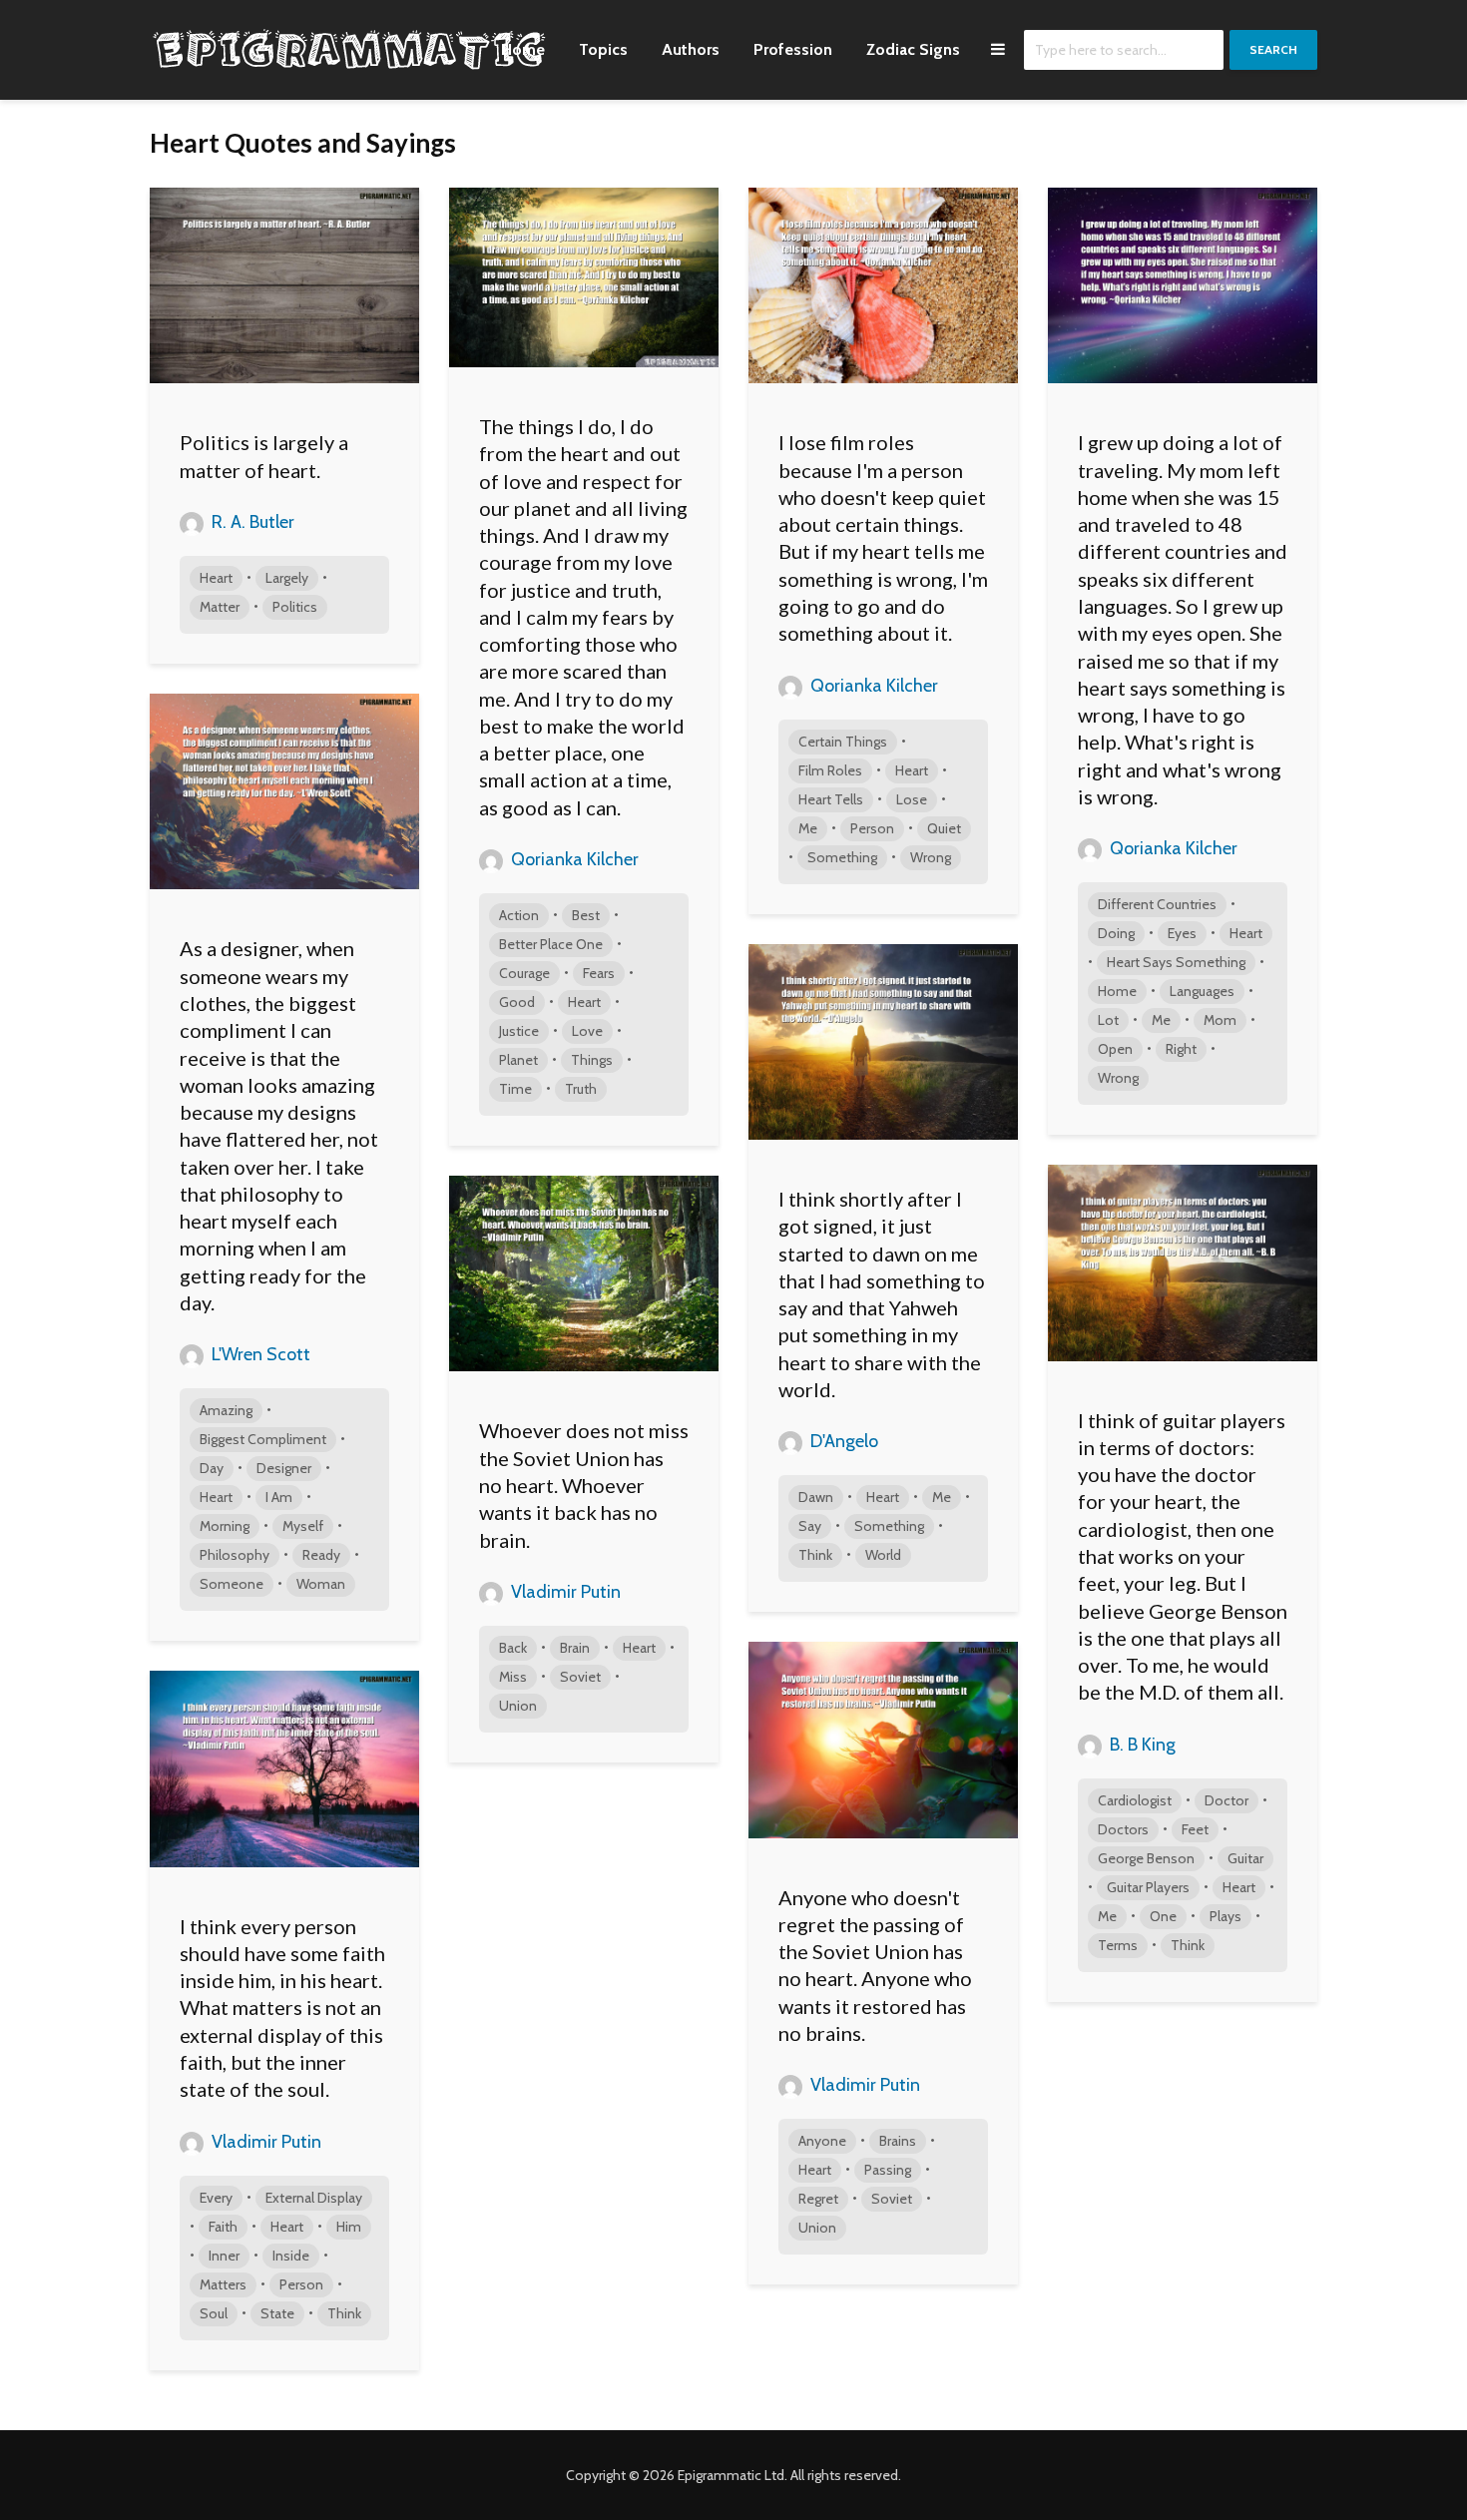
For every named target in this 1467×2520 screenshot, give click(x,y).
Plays (1225, 1916)
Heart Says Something (1176, 962)
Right (1181, 1049)
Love (587, 1031)
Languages (1202, 991)
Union (518, 1706)
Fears (599, 973)
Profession (793, 49)
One (1163, 1916)
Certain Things (843, 742)
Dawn (816, 1497)
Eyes (1182, 933)
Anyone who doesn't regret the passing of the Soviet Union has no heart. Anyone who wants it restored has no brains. (875, 1965)
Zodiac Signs (913, 49)
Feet (1195, 1829)
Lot (1108, 1020)
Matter (220, 607)
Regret (818, 2199)
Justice (519, 1031)
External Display (314, 2198)
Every (216, 2198)
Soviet (580, 1677)
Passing (888, 2170)
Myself (303, 1526)
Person (872, 828)
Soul (214, 2313)
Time (515, 1089)
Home (523, 49)
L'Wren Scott (259, 1354)
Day (212, 1468)
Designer (284, 1468)
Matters (223, 2284)
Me (808, 828)
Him (349, 2227)
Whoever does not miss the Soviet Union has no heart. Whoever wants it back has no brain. (584, 1485)
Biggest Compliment (263, 1439)
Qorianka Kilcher (573, 859)
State (277, 2313)
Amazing (226, 1410)
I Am (279, 1497)
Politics (295, 607)
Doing (1116, 933)
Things (592, 1060)
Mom (1220, 1020)
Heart (216, 578)
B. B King (1141, 1745)
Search (1273, 49)
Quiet (944, 828)
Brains (898, 2141)
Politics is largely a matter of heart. (264, 456)
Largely (287, 578)
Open (1115, 1049)
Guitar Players (1148, 1887)
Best (586, 915)
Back (513, 1648)
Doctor (1226, 1800)
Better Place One (551, 944)
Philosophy (235, 1555)
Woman (321, 1584)
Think (815, 1555)
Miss (513, 1677)
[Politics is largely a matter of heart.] (284, 284)
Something (842, 857)
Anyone (822, 2141)
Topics (603, 49)
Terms (1118, 1945)
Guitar (1245, 1858)
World (883, 1555)
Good (517, 1002)
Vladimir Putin (564, 1592)
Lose (912, 799)
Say (810, 1526)
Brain (575, 1648)
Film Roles (830, 770)
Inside (291, 2256)
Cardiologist (1135, 1800)
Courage (524, 973)
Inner (224, 2256)
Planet (518, 1060)
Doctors (1123, 1829)
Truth (581, 1089)
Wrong (931, 857)
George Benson (1146, 1858)
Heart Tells (831, 799)
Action (519, 915)
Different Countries (1157, 904)
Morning (225, 1526)
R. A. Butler (251, 522)
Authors (691, 49)
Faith (223, 2227)
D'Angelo (842, 1441)
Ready (321, 1555)
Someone (232, 1584)
